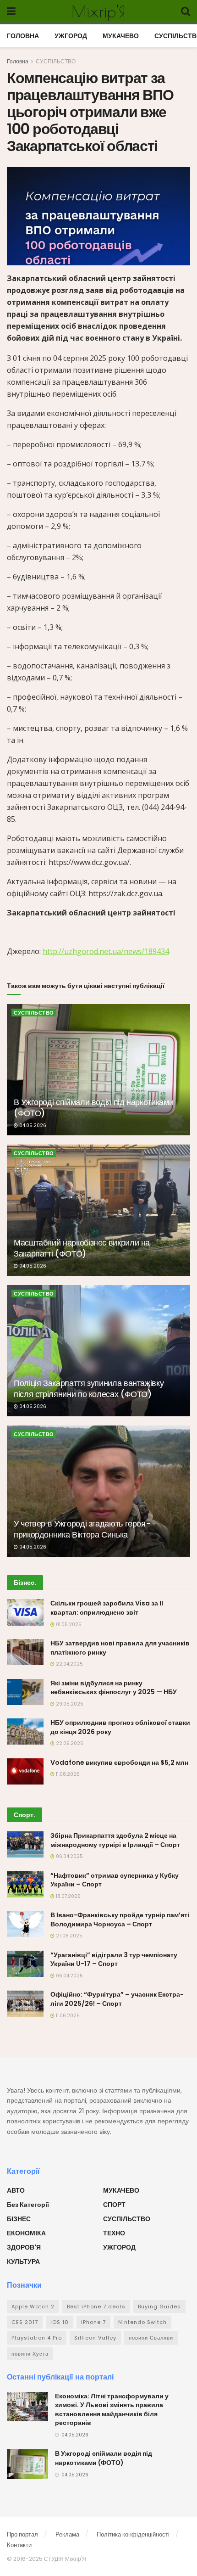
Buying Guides (159, 2307)
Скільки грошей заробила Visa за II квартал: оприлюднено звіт (107, 1608)
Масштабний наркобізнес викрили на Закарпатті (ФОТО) (82, 1248)
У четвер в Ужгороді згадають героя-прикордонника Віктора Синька (82, 1529)
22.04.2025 (69, 1664)
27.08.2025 (68, 1936)
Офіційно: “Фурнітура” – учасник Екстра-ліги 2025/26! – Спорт (117, 1999)
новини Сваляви (151, 2338)
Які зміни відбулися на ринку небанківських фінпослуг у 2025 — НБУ (114, 1688)
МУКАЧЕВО (121, 36)
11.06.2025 (67, 2016)
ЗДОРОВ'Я (24, 2247)
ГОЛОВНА (23, 36)
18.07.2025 (68, 1896)
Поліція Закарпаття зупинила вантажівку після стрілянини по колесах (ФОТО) (89, 1388)
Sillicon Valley (95, 2338)
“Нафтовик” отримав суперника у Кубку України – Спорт (115, 1880)
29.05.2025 (69, 1704)
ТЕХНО (114, 2233)
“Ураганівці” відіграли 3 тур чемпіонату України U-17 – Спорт (114, 1959)
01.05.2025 (68, 1625)
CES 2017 (25, 2322)
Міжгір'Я (98, 11)
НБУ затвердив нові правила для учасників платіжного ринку (120, 1648)
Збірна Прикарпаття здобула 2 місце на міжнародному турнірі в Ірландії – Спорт (115, 1840)
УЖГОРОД (71, 36)
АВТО (16, 2190)
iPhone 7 (93, 2322)
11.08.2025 (67, 1774)
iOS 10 (60, 2322)
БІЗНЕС (19, 2219)
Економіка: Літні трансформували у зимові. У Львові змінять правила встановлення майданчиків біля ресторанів (112, 2410)
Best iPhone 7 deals (96, 2307)
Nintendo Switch (142, 2322)
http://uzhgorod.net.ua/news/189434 (106, 951)
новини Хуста (30, 2354)
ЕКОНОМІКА (26, 2233)
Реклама (67, 2534)
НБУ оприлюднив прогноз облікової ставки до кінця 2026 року (120, 1727)
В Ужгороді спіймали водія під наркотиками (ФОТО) (93, 1107)
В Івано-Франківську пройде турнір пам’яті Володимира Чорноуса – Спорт (120, 1919)
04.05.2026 (32, 1125)
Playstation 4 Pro (37, 2338)
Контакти (19, 2545)
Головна (18, 61)
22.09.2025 (69, 1743)
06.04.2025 (69, 1856)
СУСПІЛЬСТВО (56, 61)
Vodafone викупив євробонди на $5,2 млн (119, 1762)
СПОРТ (114, 2205)
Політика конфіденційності (133, 2534)
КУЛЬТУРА (23, 2262)
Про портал (22, 2534)
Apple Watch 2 (33, 2307)
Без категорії (28, 2205)
